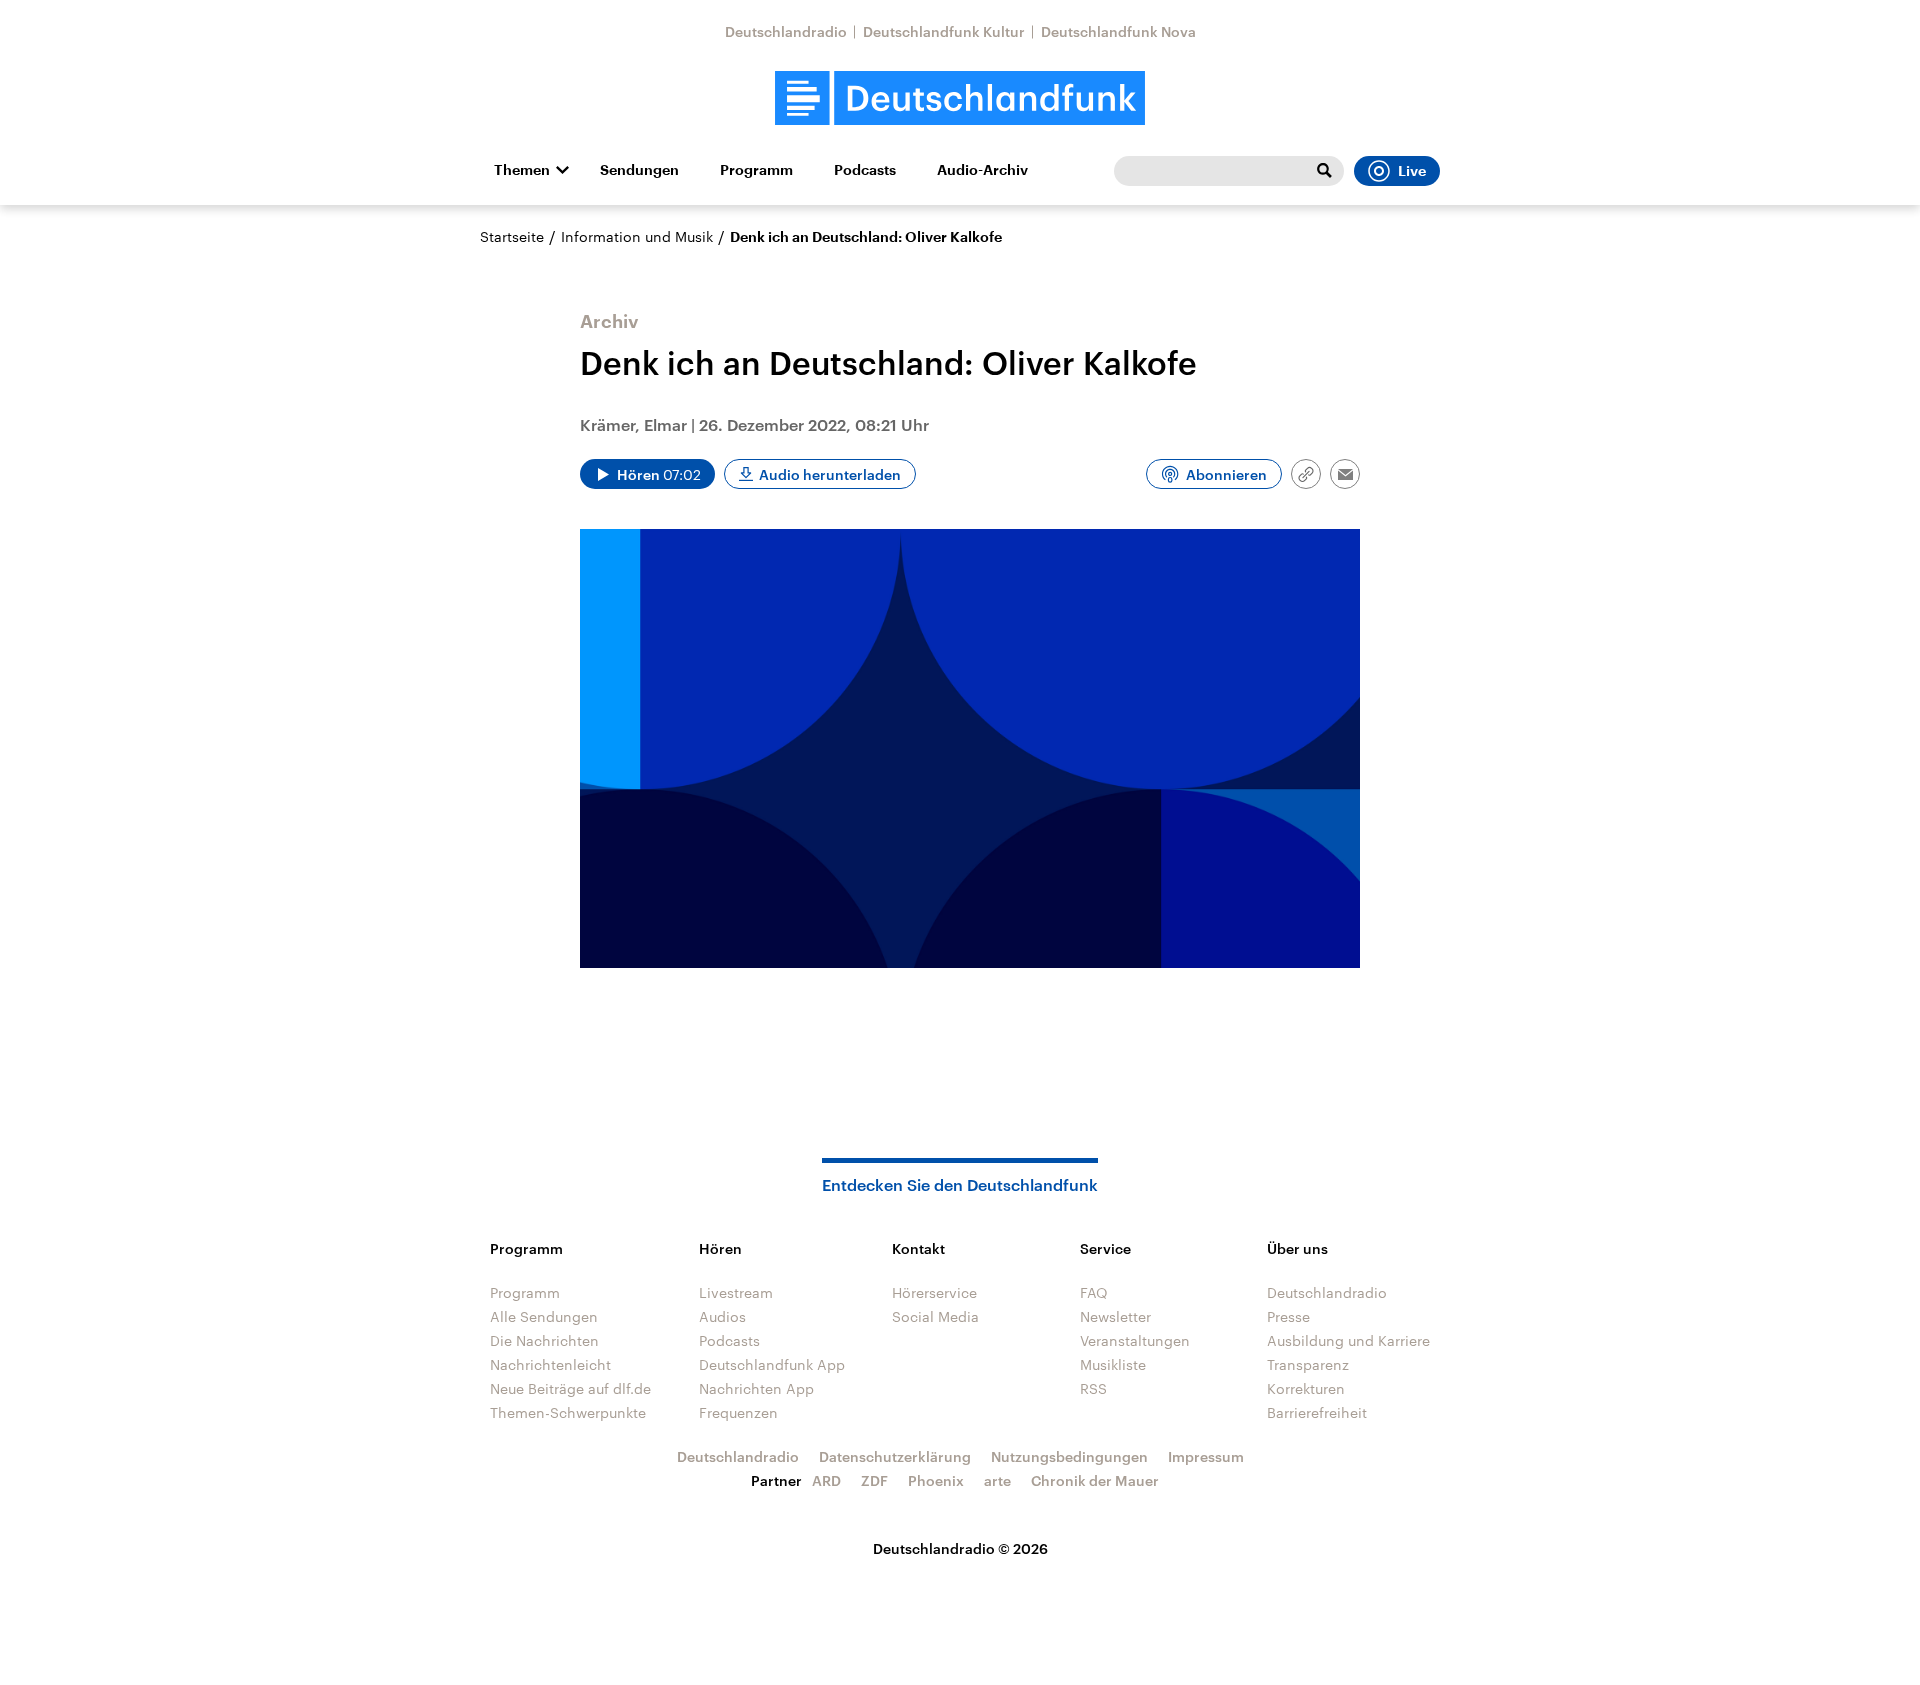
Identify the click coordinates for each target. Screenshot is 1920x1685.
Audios (722, 1316)
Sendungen (639, 170)
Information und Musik (637, 236)
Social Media (935, 1316)
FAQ (1094, 1292)
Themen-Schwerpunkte (568, 1412)
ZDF (874, 1480)
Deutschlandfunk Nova (1118, 31)
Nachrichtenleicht (550, 1364)
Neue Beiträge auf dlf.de (570, 1388)
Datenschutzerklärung (895, 1456)
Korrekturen (1306, 1388)
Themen (522, 170)
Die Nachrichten (544, 1340)
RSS (1093, 1388)
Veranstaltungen (1135, 1340)
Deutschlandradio (786, 31)
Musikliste (1113, 1364)
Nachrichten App (756, 1388)
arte (997, 1480)
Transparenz (1308, 1364)
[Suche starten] (1324, 171)
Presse (1288, 1316)
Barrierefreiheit (1317, 1412)
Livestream (736, 1292)
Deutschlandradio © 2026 (960, 1548)
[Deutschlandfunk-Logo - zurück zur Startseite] (960, 98)
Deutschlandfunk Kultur (944, 31)
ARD (826, 1480)
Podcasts (865, 170)
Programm (756, 170)
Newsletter (1115, 1316)
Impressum (1206, 1456)
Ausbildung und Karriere (1348, 1340)
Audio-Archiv (982, 170)
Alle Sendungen (544, 1316)
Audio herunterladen (830, 474)
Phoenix (936, 1480)
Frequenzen (738, 1412)
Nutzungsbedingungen (1069, 1456)
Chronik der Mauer (1095, 1480)
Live (1412, 171)
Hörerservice (934, 1292)
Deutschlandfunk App (772, 1364)
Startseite (512, 236)
